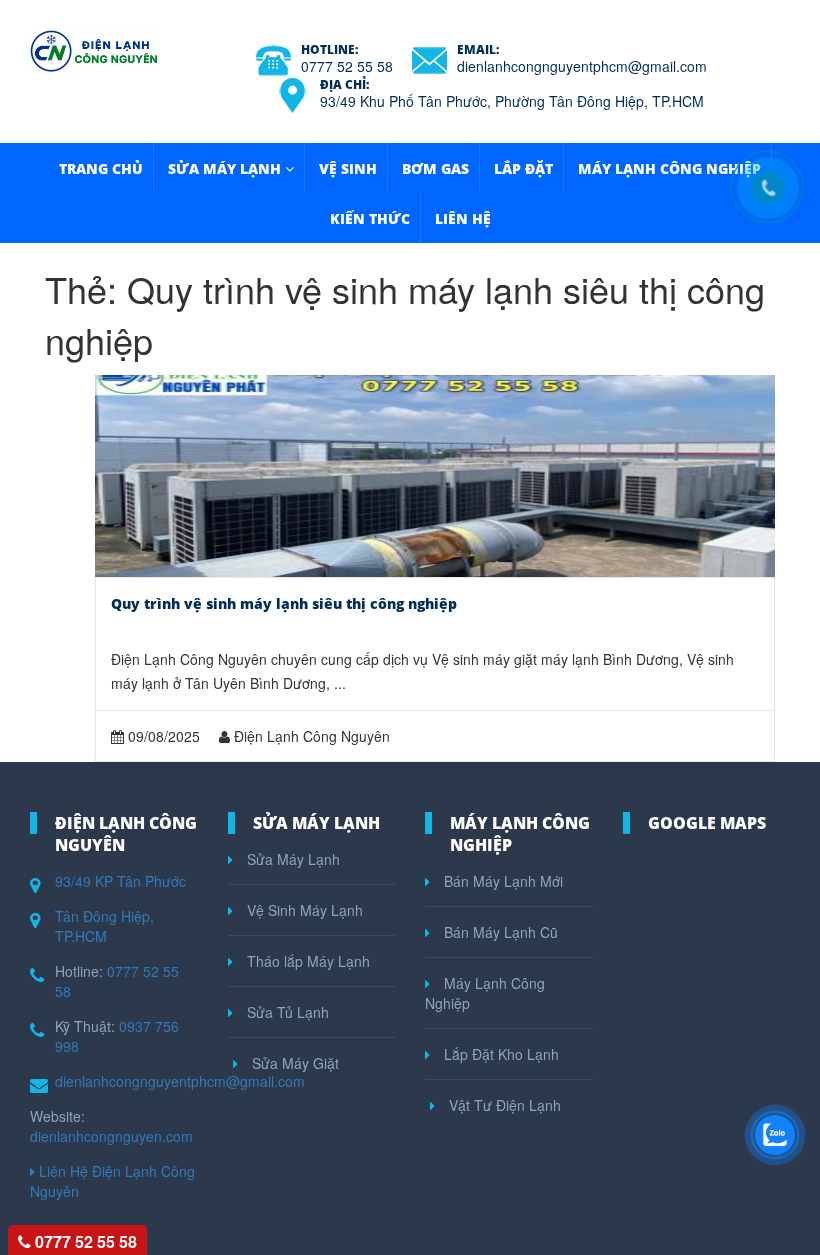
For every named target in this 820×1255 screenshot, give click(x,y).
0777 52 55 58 (347, 66)
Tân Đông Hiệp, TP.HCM (104, 926)
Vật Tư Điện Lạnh (503, 1105)
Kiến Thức (370, 218)
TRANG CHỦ (101, 168)
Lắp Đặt (523, 168)
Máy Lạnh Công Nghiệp (669, 168)
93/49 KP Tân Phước (120, 881)
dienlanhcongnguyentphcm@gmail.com (582, 66)
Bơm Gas (435, 168)
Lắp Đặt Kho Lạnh (499, 1054)
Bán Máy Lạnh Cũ (499, 932)
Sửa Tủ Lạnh (286, 1012)
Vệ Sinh (348, 168)
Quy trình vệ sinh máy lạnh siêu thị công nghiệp (284, 603)
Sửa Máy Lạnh (224, 168)
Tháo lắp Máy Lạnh (306, 961)
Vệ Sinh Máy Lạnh (303, 910)
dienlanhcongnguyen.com (111, 1136)
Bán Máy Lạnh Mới (501, 881)
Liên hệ (463, 218)
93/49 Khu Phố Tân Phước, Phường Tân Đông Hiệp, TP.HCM (512, 101)
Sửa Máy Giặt (293, 1063)
